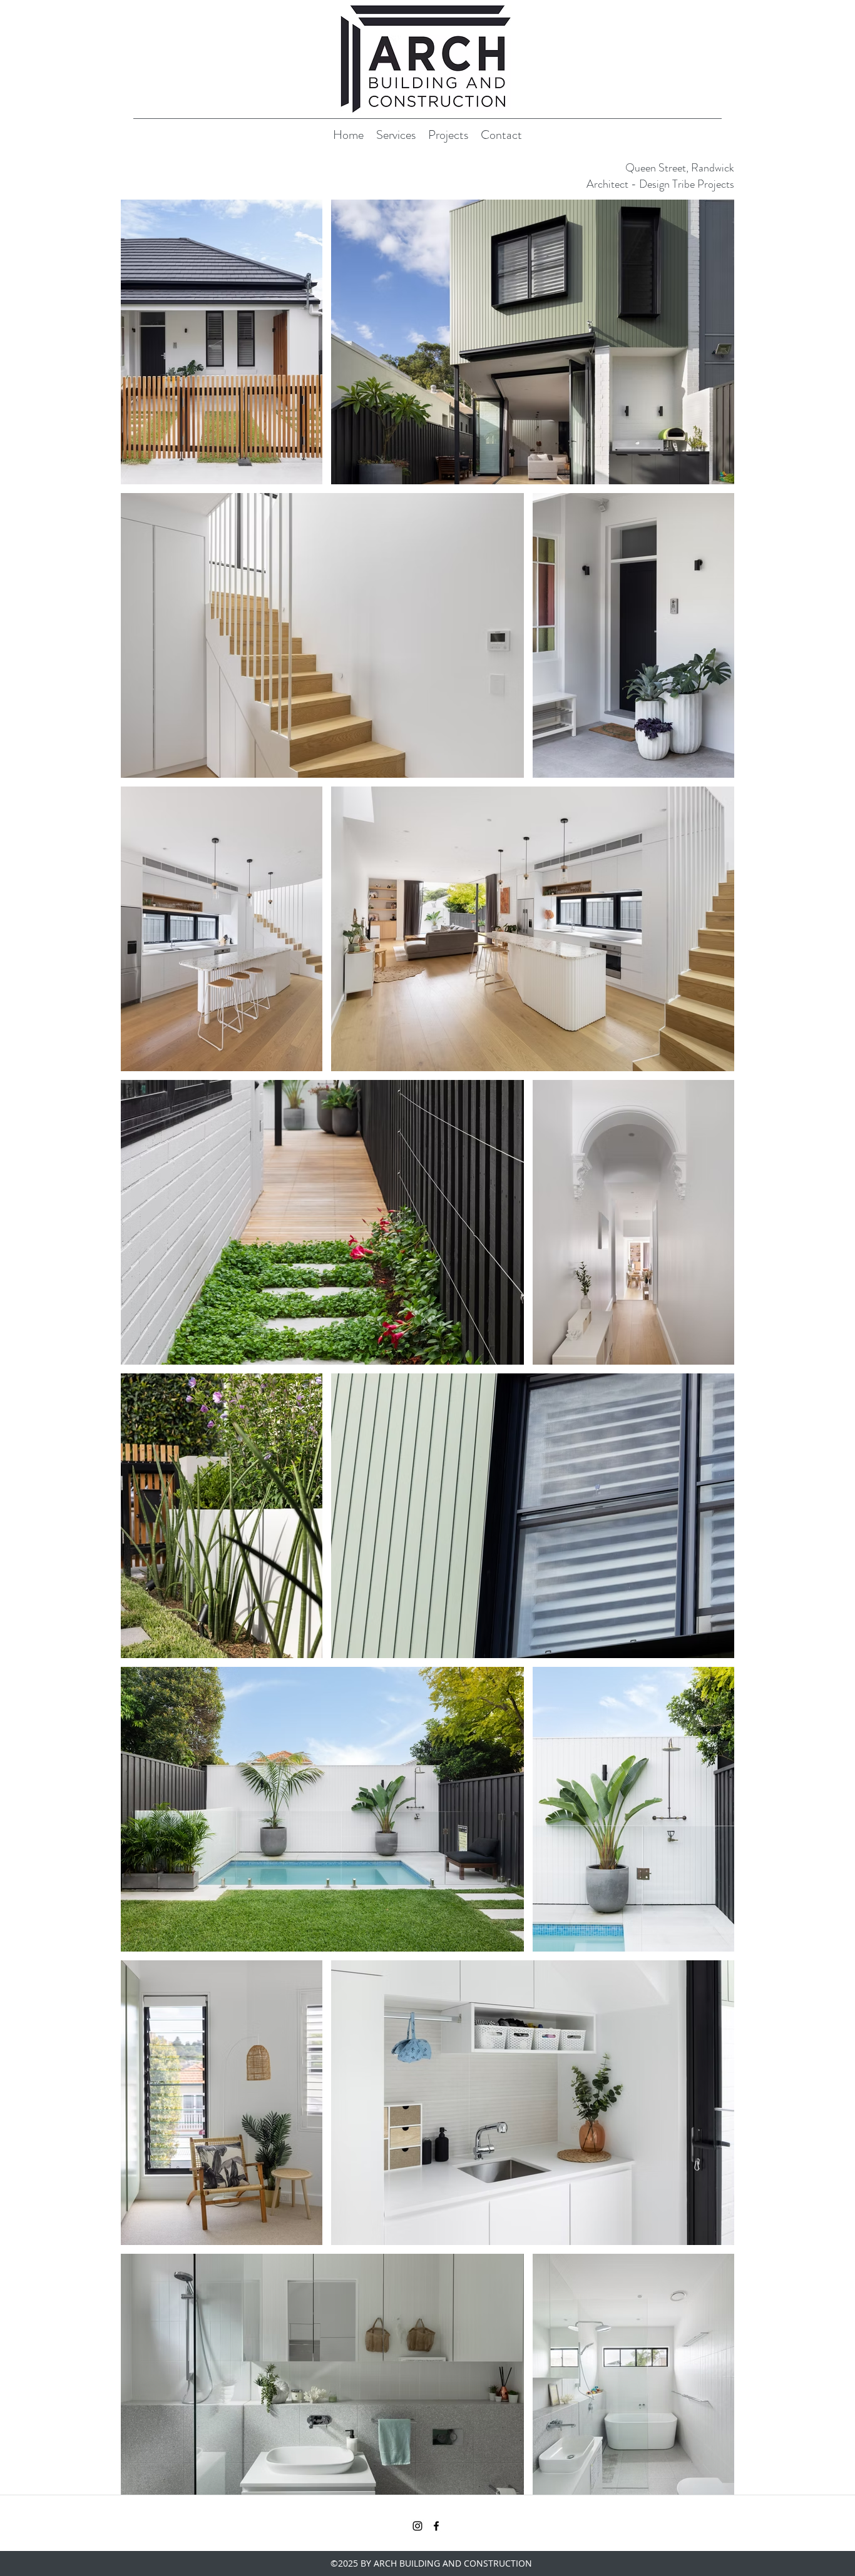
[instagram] (417, 2526)
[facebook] (436, 2526)
